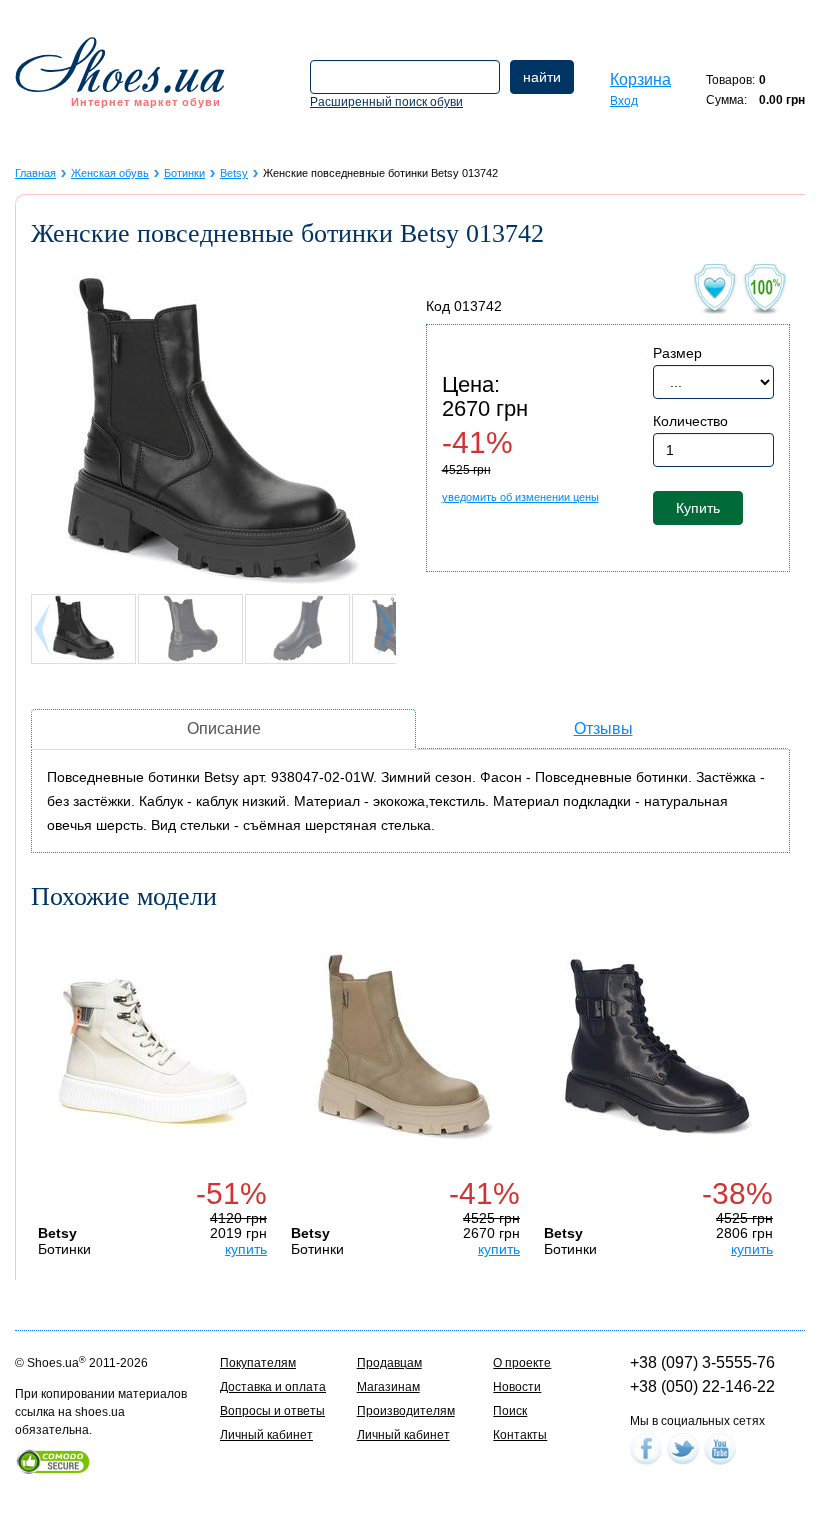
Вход (624, 101)
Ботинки (184, 173)
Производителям (406, 1411)
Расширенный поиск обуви (386, 102)
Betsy (234, 173)
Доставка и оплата (273, 1387)
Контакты (520, 1435)
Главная (35, 173)
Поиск (510, 1411)
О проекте (522, 1363)
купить (246, 1249)
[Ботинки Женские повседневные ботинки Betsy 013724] (406, 1052)
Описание (224, 728)
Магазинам (388, 1387)
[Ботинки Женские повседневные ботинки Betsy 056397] (659, 1052)
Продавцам (389, 1363)
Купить (698, 508)
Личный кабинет (266, 1435)
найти (542, 77)
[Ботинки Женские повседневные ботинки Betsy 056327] (153, 1052)
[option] (157, 1092)
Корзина (640, 79)
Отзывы (603, 728)
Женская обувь (110, 173)
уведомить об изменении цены (520, 497)
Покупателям (258, 1363)
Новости (517, 1387)
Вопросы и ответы (272, 1411)
